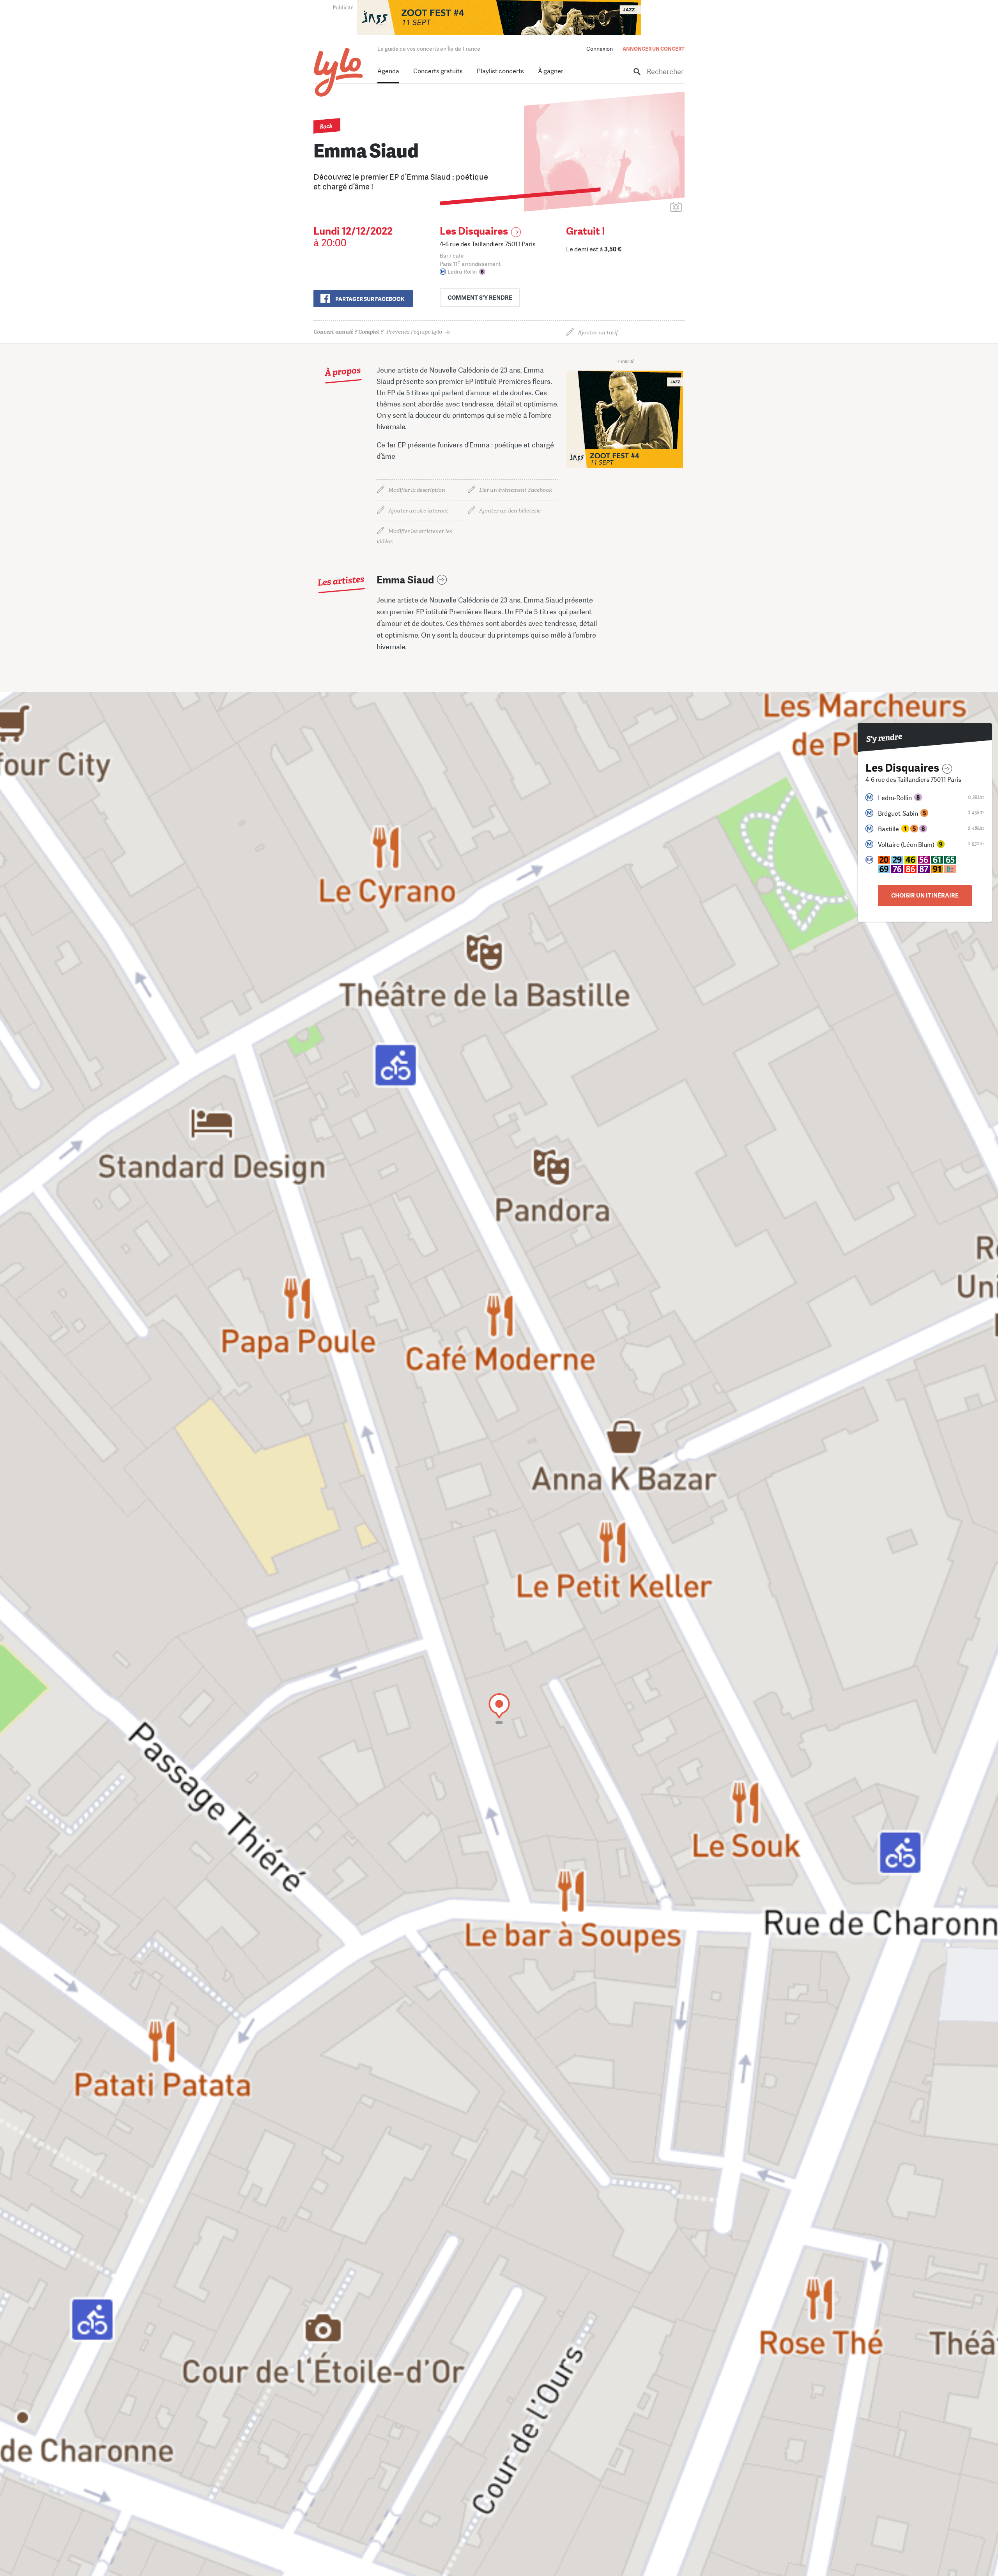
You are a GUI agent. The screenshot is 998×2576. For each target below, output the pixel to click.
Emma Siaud (405, 580)
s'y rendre (480, 298)
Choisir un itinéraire (925, 896)
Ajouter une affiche (641, 208)
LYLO (339, 72)
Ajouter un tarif (598, 333)
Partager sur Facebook (370, 299)
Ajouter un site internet (418, 511)
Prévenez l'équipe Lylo (378, 332)
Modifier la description (417, 490)
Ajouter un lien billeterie (510, 511)
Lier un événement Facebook (516, 490)
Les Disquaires (474, 231)
